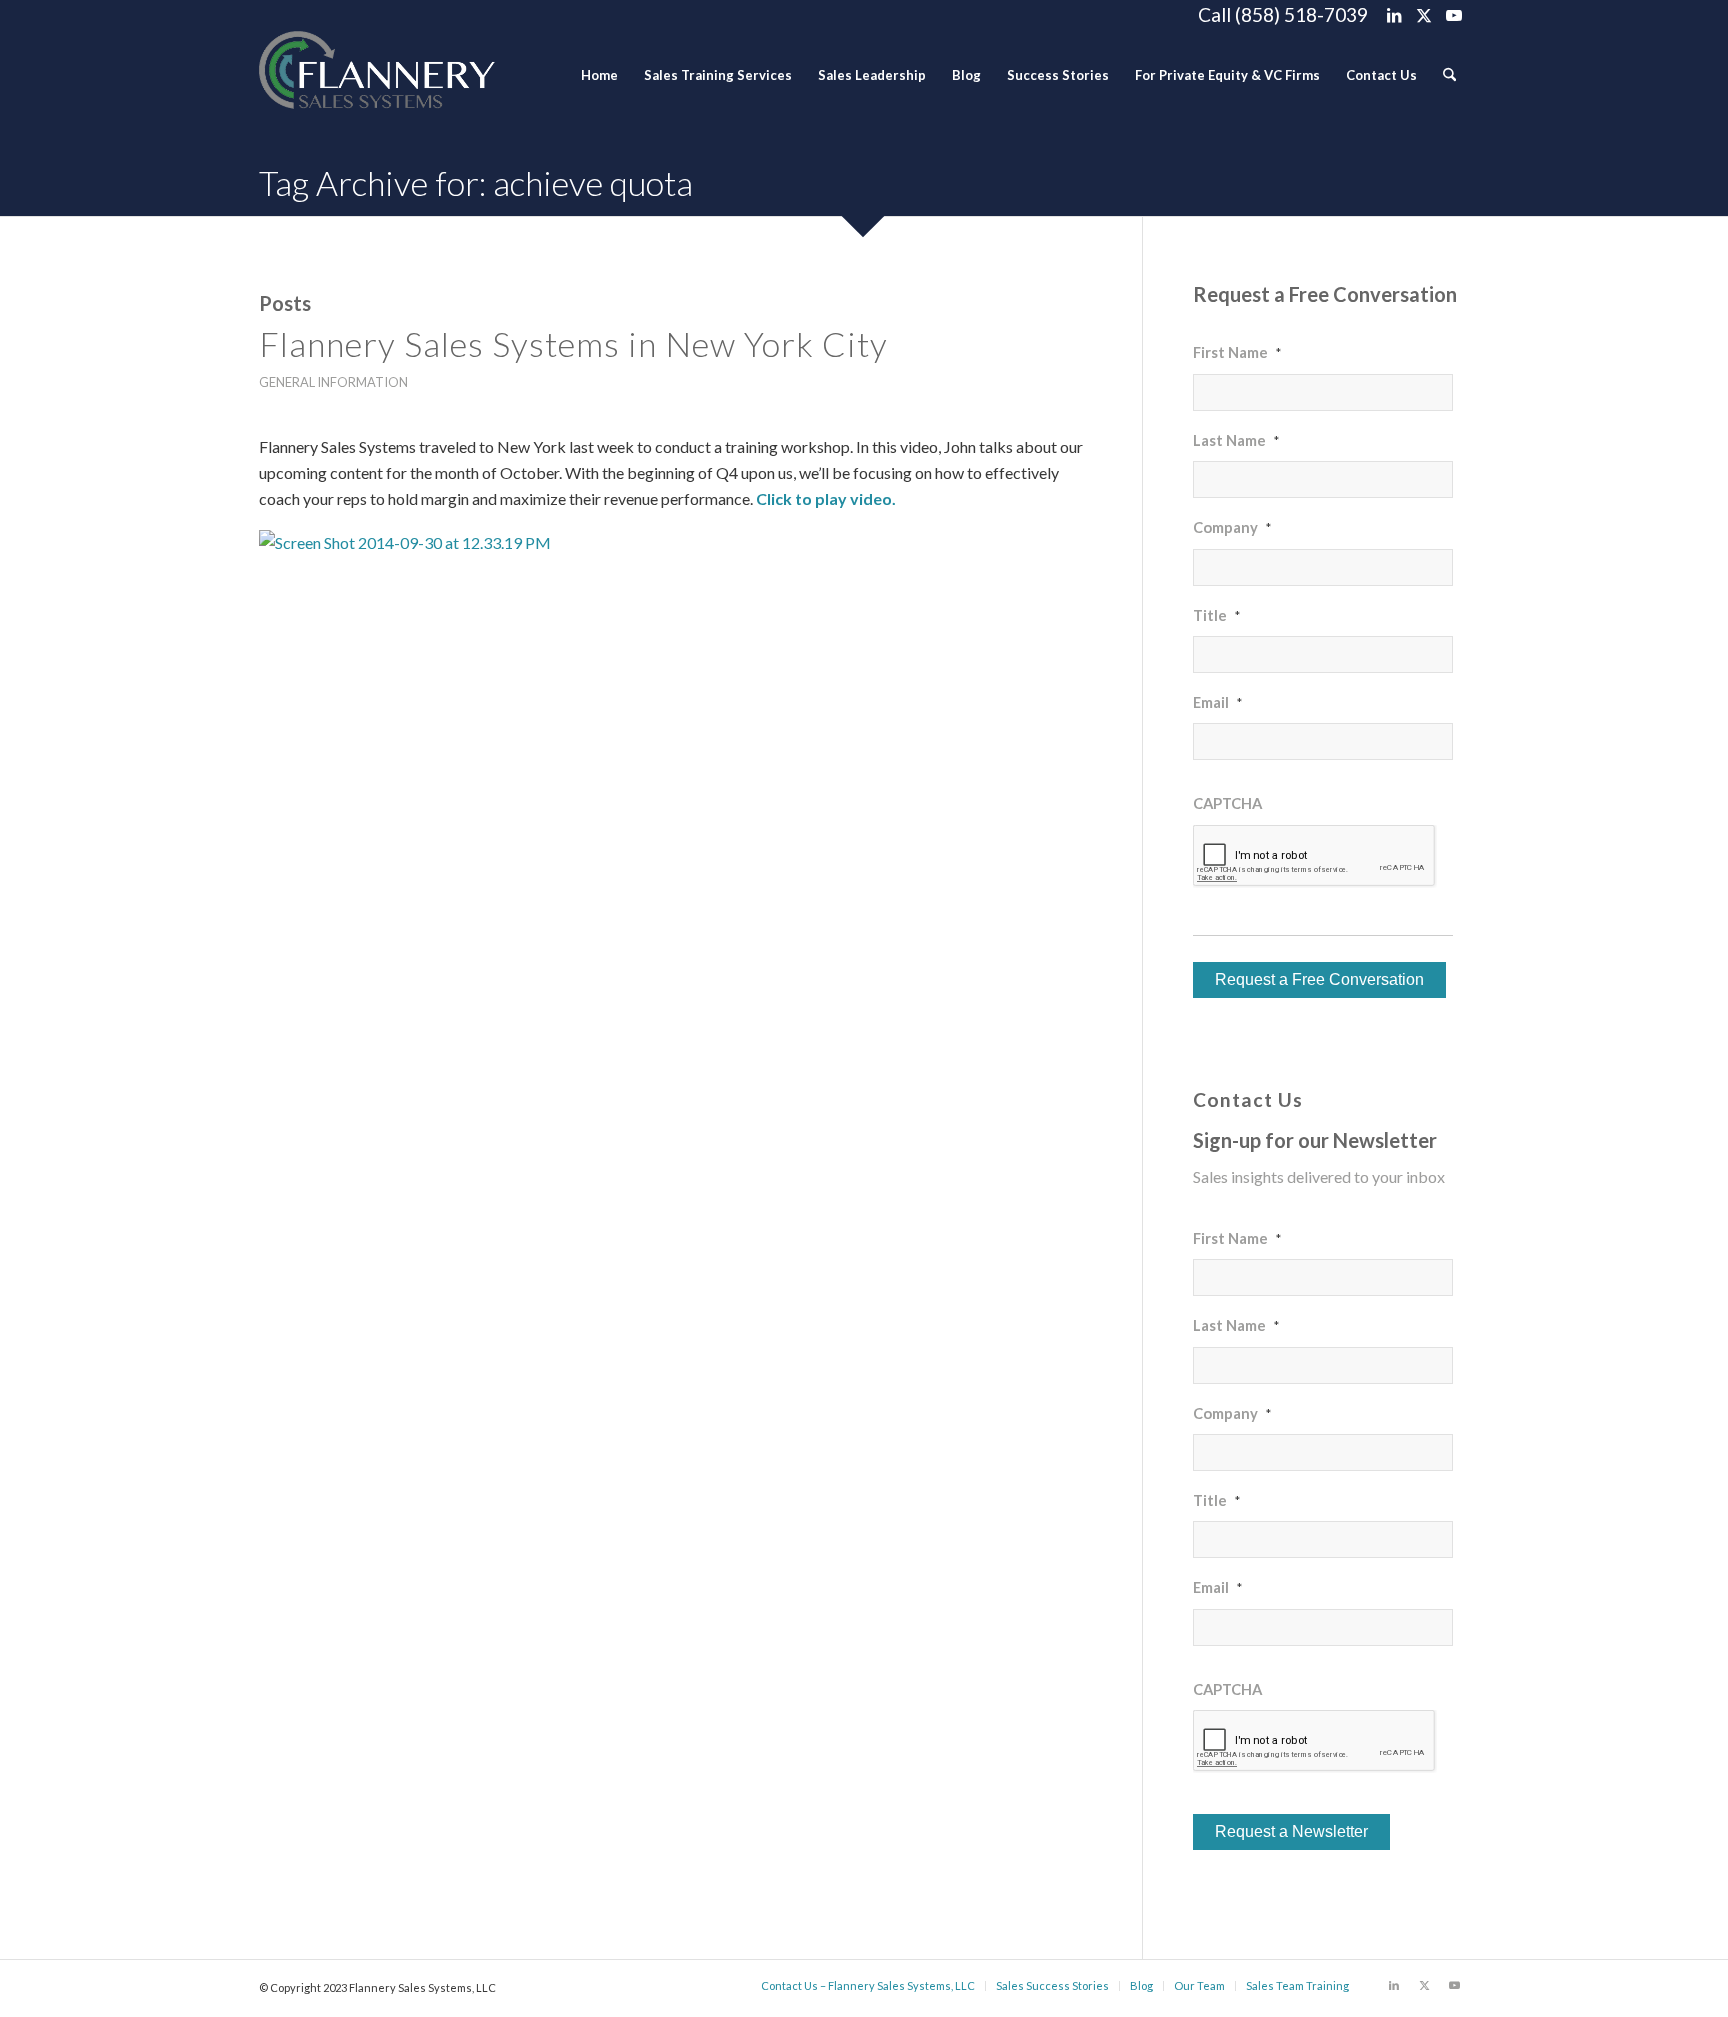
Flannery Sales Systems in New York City (573, 343)
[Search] (1449, 75)
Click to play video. (826, 498)
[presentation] (1314, 856)
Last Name (1236, 440)
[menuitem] (599, 75)
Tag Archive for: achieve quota (476, 182)
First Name (1237, 352)
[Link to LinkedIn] (1393, 15)
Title (1216, 615)
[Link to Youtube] (1454, 15)
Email (1217, 702)
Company (1232, 527)
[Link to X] (1423, 15)
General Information (333, 382)
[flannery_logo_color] (377, 75)
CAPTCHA (1227, 803)
